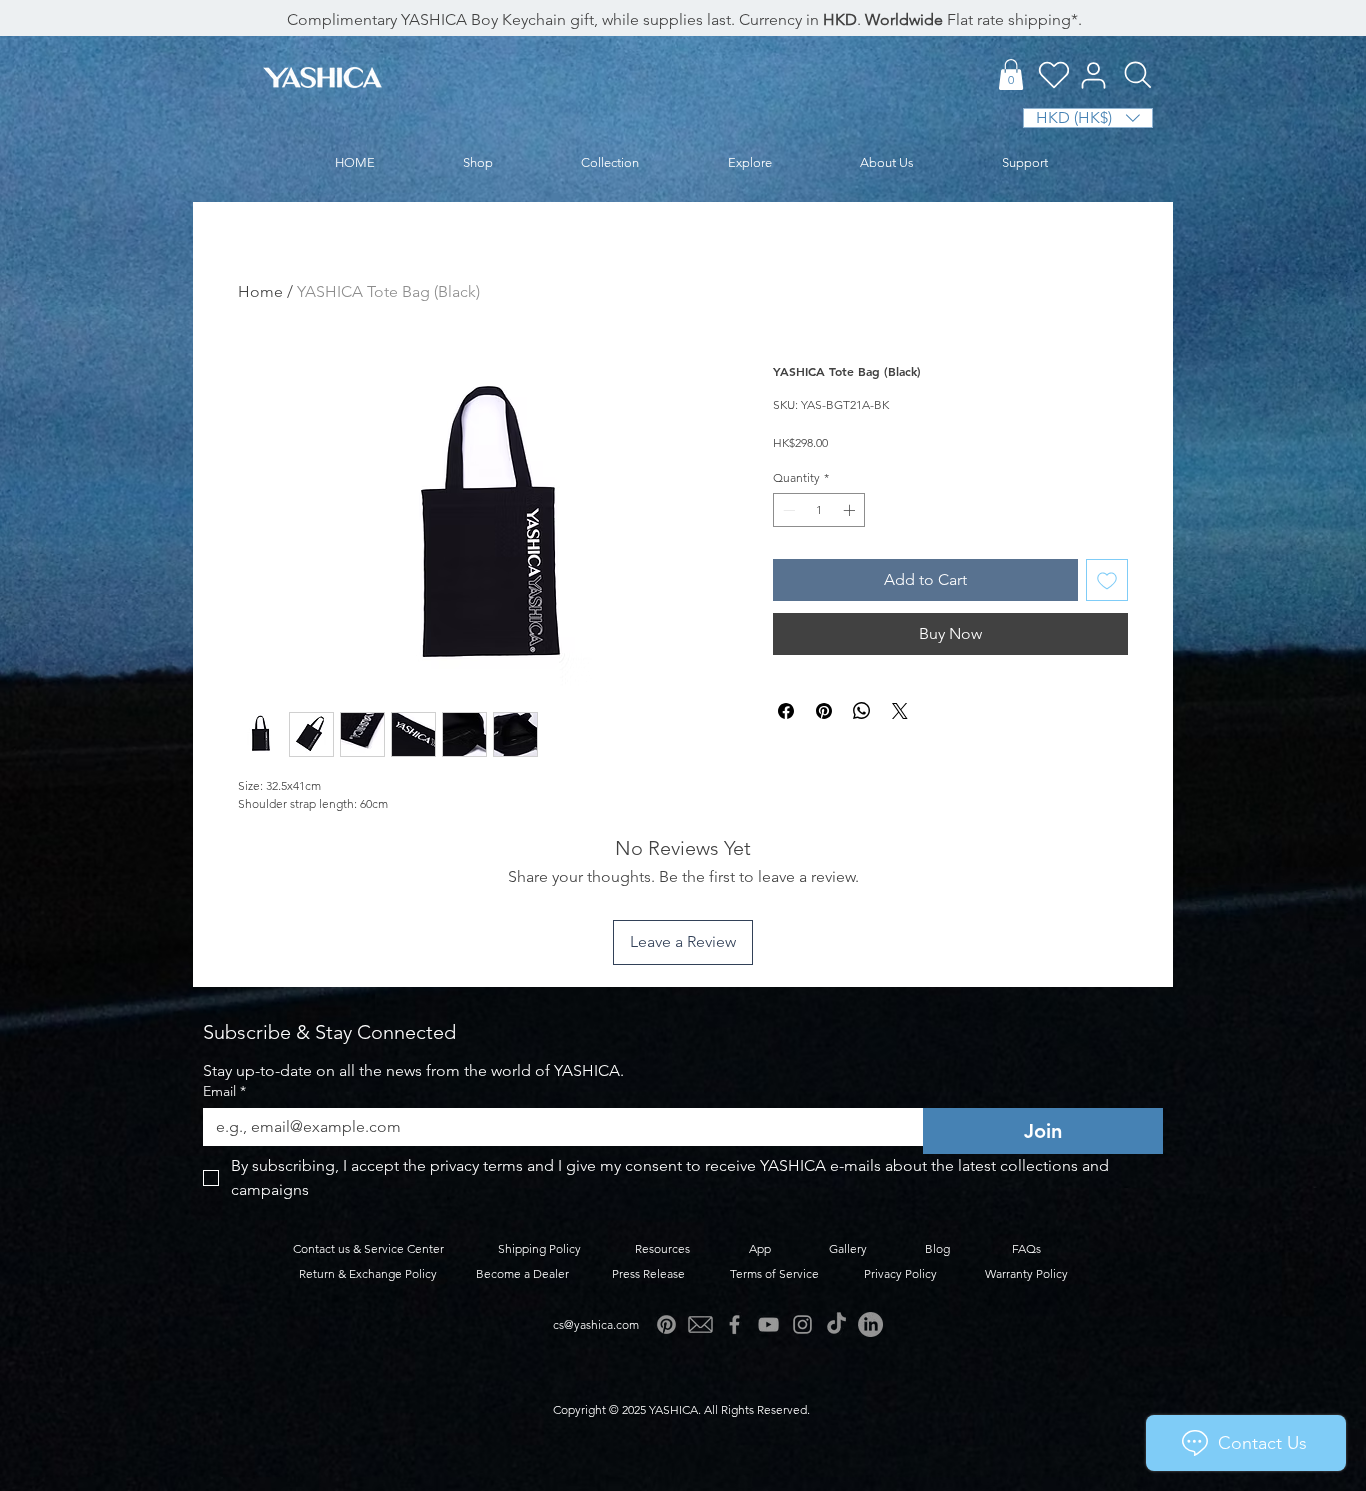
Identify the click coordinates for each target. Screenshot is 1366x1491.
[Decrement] (787, 510)
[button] (1011, 74)
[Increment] (851, 510)
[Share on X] (900, 711)
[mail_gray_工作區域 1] (700, 1324)
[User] (1093, 75)
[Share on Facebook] (786, 711)
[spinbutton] (819, 510)
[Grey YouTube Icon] (768, 1324)
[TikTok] (836, 1324)
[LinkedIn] (870, 1324)
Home (260, 291)
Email (224, 1091)
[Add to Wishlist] (1107, 580)
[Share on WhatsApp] (862, 711)
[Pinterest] (666, 1324)
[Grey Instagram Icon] (802, 1324)
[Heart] (1053, 74)
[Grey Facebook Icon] (734, 1324)
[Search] (1137, 75)
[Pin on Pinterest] (824, 711)
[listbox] (1088, 118)
